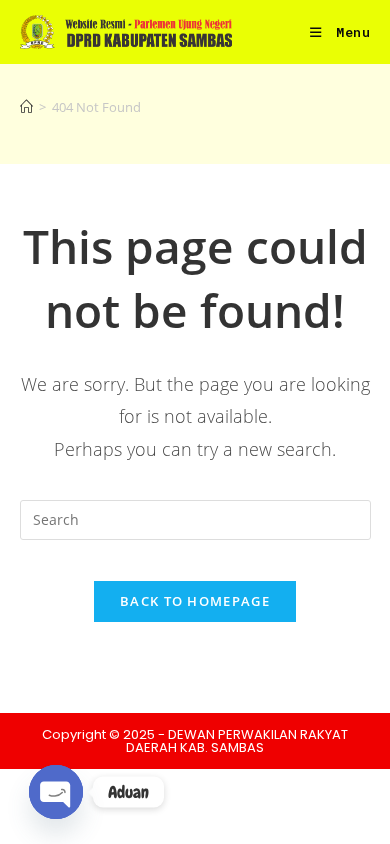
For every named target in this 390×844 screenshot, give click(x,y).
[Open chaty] (56, 792)
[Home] (26, 107)
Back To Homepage (195, 601)
